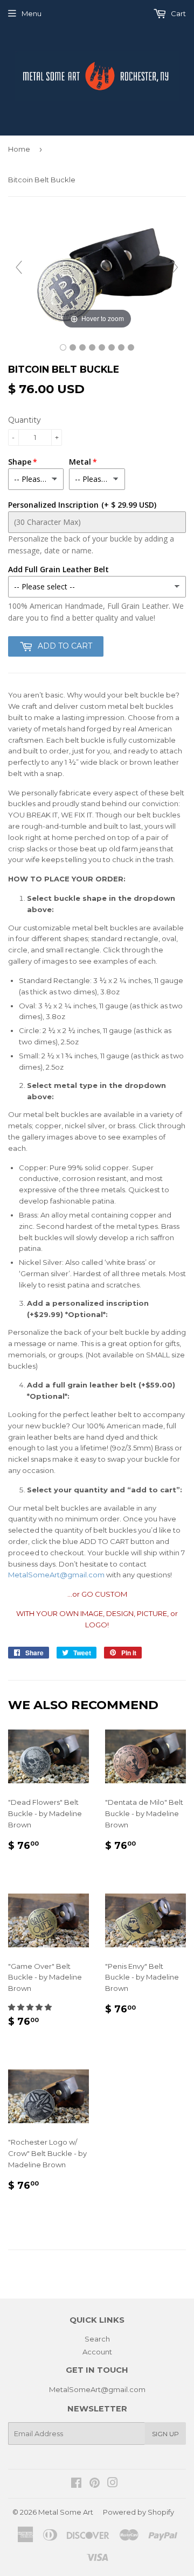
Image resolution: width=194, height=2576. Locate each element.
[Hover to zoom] (97, 272)
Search (97, 2339)
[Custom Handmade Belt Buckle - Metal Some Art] (102, 347)
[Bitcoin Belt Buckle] (63, 347)
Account (97, 2352)
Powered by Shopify (138, 2512)
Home (19, 149)
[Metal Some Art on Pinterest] (95, 2484)
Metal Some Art (66, 2512)
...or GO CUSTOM (97, 1594)
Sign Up (165, 2434)
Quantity (25, 420)
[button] (31, 2007)
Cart (178, 13)
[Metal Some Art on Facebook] (76, 2484)
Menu (32, 13)
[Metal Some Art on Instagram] (113, 2484)
